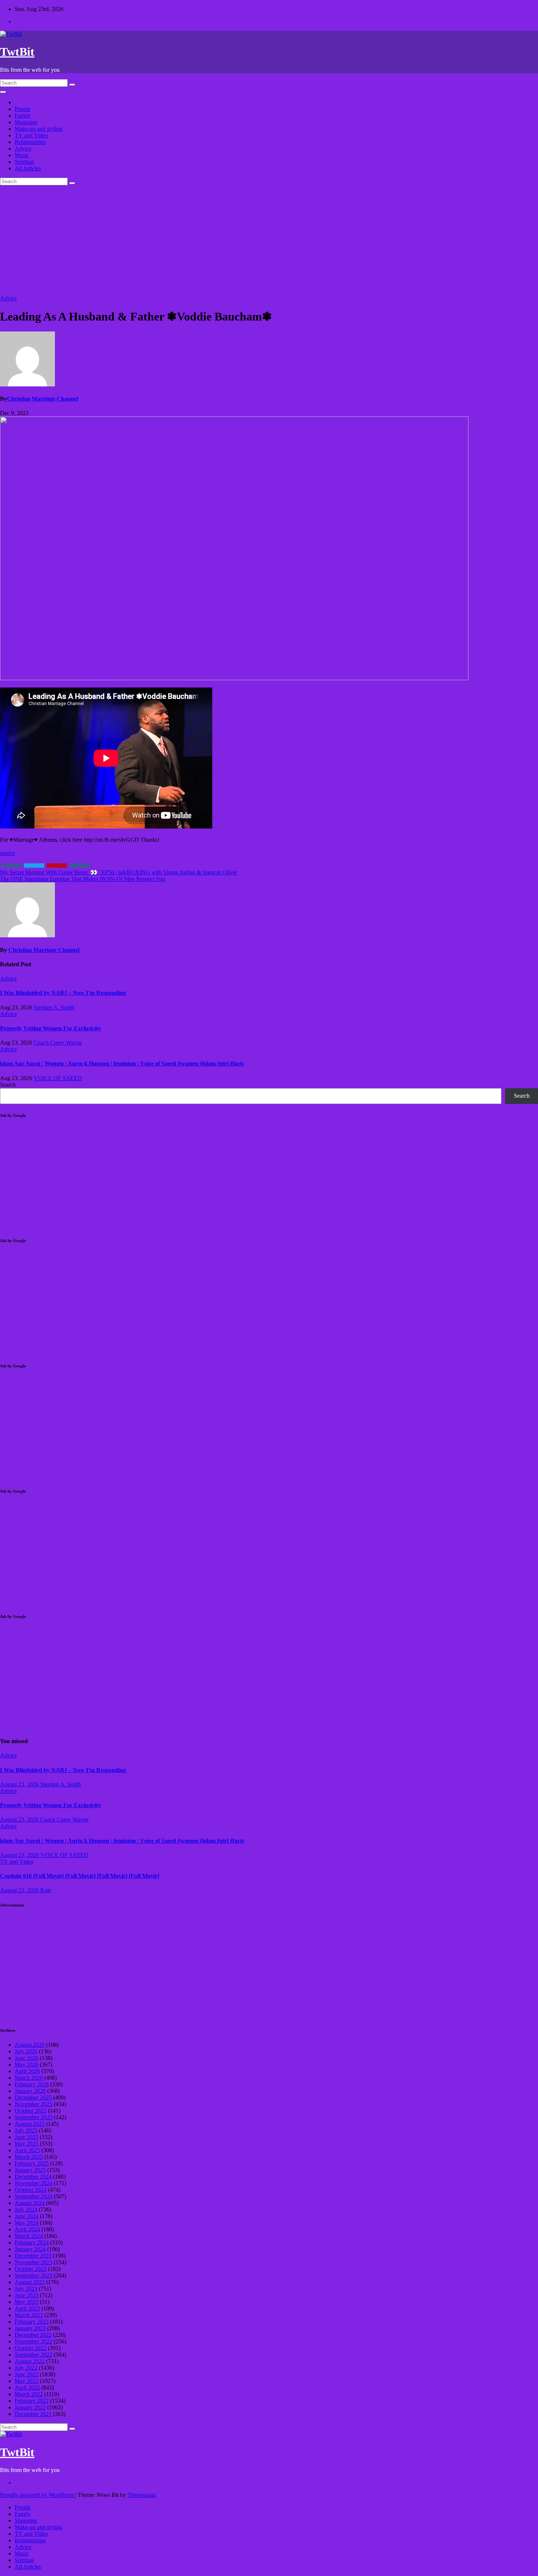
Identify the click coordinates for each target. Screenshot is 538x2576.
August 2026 (30, 2045)
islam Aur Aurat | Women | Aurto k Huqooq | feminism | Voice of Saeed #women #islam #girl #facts (122, 1063)
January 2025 (30, 2170)
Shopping (26, 122)
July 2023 (26, 2289)
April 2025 (27, 2150)
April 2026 (27, 2071)
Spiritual (24, 162)
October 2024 (31, 2190)
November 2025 (33, 2104)
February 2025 (32, 2163)
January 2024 (30, 2249)
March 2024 (29, 2236)
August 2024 (30, 2203)
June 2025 (27, 2137)
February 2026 (32, 2084)
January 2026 (30, 2091)
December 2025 (33, 2097)
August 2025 (30, 2124)
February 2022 (32, 2401)
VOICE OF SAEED (58, 1078)
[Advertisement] (269, 240)
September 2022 (33, 2355)
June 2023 (27, 2295)
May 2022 (27, 2381)
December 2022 (33, 2335)
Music (22, 155)
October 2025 (31, 2111)
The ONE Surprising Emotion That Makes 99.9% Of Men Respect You (83, 879)
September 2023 (33, 2275)
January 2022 (30, 2407)
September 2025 (33, 2117)
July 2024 (26, 2210)
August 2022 (30, 2361)
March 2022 (29, 2394)
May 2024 (27, 2223)
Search (8, 1085)
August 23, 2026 (20, 1784)
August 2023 (30, 2282)
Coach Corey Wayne (58, 1043)
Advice (23, 149)
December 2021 (33, 2414)
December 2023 (33, 2256)
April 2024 (27, 2229)
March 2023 (29, 2315)
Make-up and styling (38, 129)
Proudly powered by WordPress (38, 2495)
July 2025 (26, 2130)
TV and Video (31, 135)
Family (23, 116)
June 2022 (27, 2374)
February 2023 (32, 2322)
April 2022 (27, 2388)
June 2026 (27, 2058)
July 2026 (26, 2051)
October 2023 (31, 2269)
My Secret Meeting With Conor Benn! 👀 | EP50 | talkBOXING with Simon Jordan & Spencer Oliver (119, 872)
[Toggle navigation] (3, 92)
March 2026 (29, 2078)
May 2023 (27, 2302)
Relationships (30, 142)
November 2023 (33, 2262)
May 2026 (27, 2064)
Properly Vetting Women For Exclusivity (51, 1028)
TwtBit (17, 52)
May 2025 (27, 2144)
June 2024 (27, 2216)
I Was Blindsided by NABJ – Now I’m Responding (63, 993)
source (8, 853)
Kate (46, 1890)
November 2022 (33, 2341)
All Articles (28, 168)
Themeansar (141, 2495)
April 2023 (27, 2308)
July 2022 (26, 2368)
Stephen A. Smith (54, 1007)
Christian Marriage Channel (42, 399)
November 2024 (33, 2183)
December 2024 (33, 2177)
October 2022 (31, 2348)
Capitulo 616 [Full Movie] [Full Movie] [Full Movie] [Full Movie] (80, 1876)
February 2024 (32, 2243)
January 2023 (30, 2328)
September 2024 (33, 2196)
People (23, 109)
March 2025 (29, 2157)
